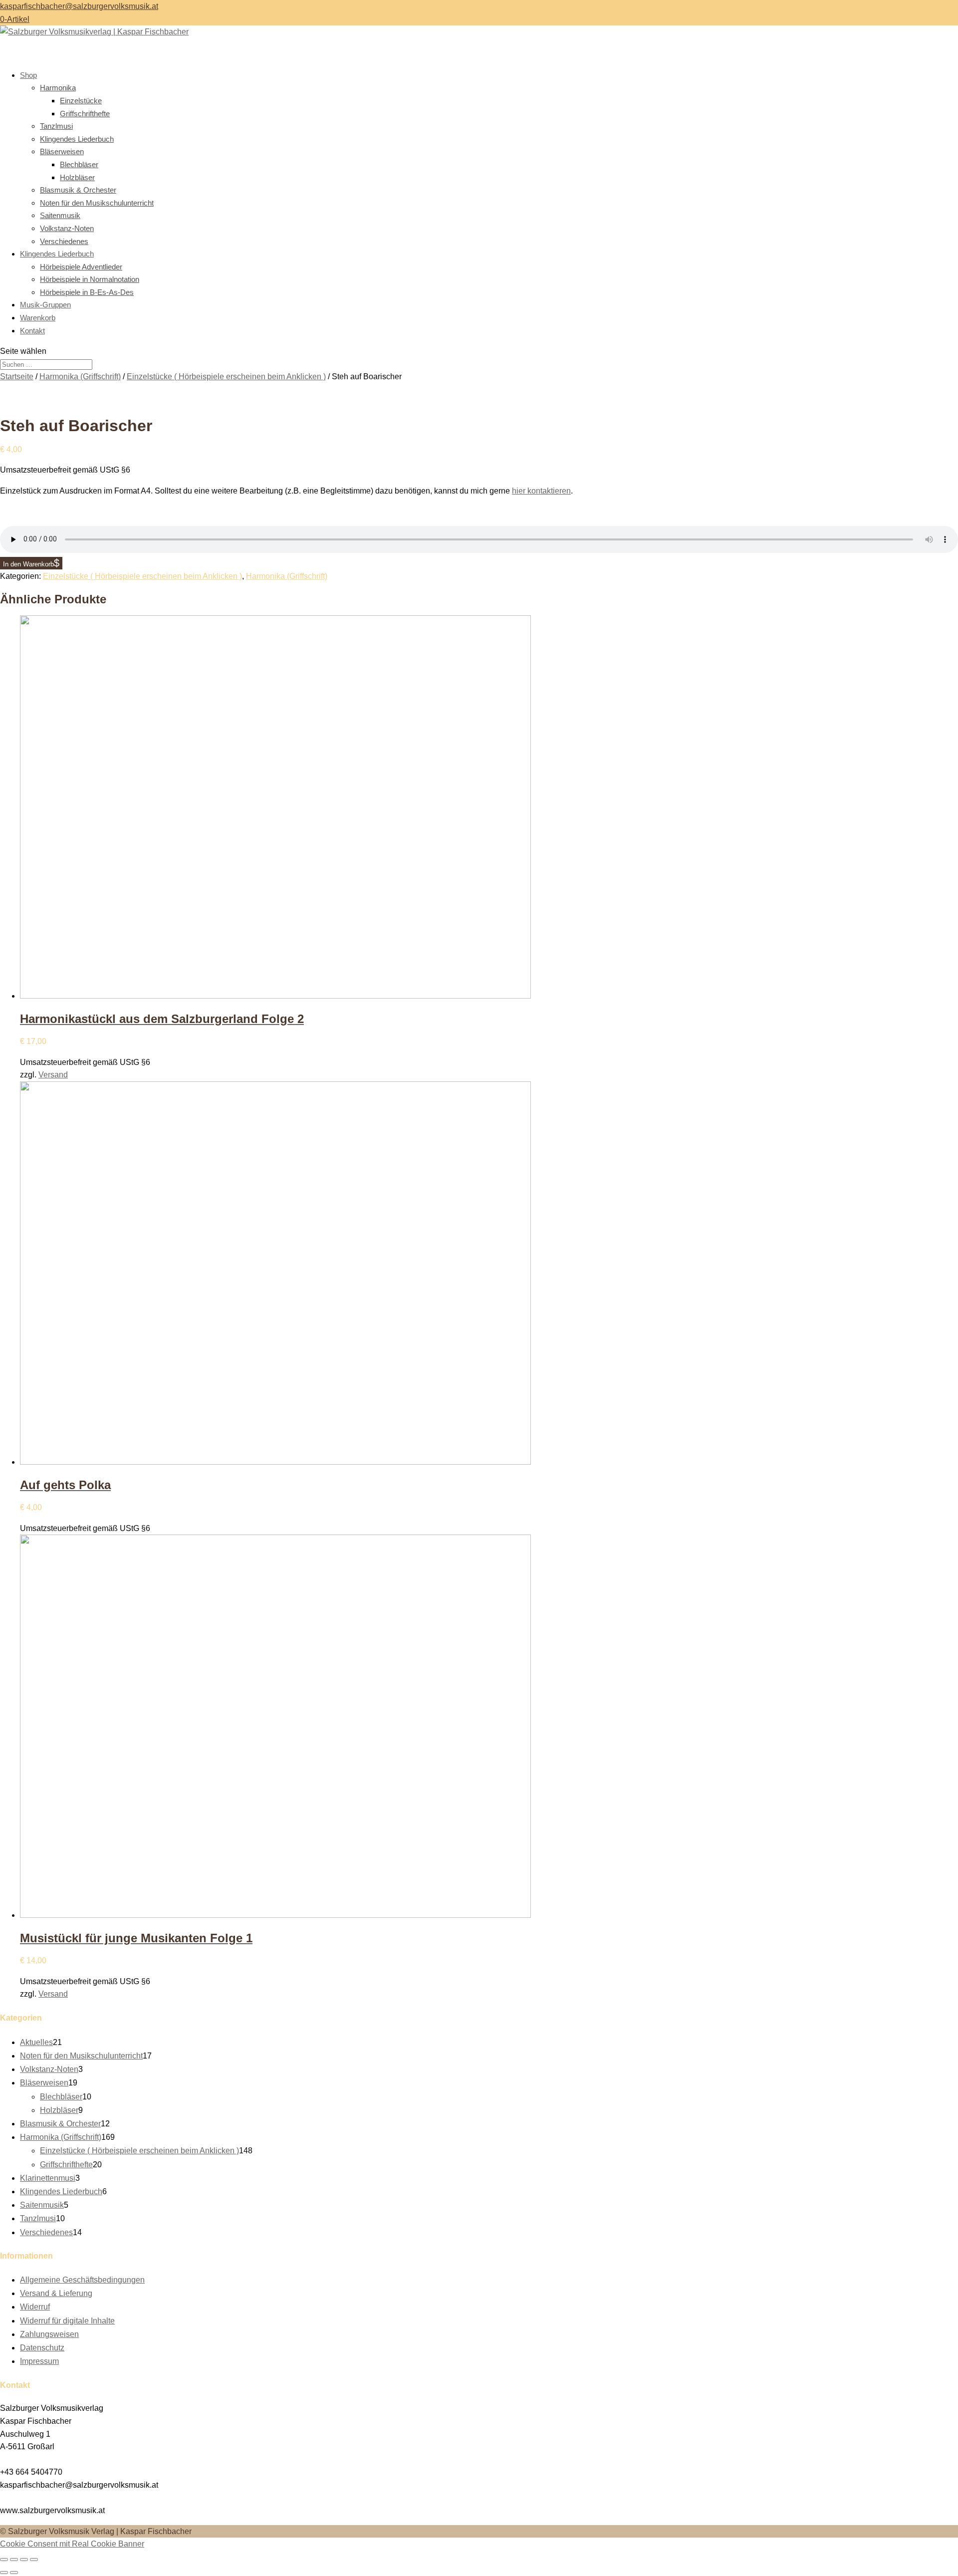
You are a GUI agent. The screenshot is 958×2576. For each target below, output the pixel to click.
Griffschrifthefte (85, 114)
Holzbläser (77, 177)
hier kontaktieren (541, 491)
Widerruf (35, 2307)
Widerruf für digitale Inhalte (67, 2321)
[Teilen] (24, 2560)
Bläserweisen (62, 151)
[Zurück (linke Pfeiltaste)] (4, 2573)
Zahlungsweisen (49, 2334)
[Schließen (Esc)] (34, 2560)
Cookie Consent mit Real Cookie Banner (72, 2544)
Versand (53, 1075)
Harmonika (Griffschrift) (80, 377)
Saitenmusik (60, 215)
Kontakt (32, 331)
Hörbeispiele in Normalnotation (90, 279)
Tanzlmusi (56, 126)
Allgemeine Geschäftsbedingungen (82, 2280)
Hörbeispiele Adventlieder (81, 267)
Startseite (17, 377)
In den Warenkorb (28, 564)
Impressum (39, 2361)
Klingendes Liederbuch (77, 139)
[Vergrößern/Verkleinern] (4, 2560)
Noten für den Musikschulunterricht (97, 203)
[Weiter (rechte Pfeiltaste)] (14, 2573)
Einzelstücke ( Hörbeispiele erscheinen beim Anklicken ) (226, 377)
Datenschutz (42, 2348)
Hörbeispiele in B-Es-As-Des (87, 292)
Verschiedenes (64, 241)
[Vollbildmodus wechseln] (14, 2560)
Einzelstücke (81, 101)
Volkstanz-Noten (67, 228)
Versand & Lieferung (56, 2293)
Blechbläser (79, 164)
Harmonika (58, 88)
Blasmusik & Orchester (78, 190)
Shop (28, 75)
